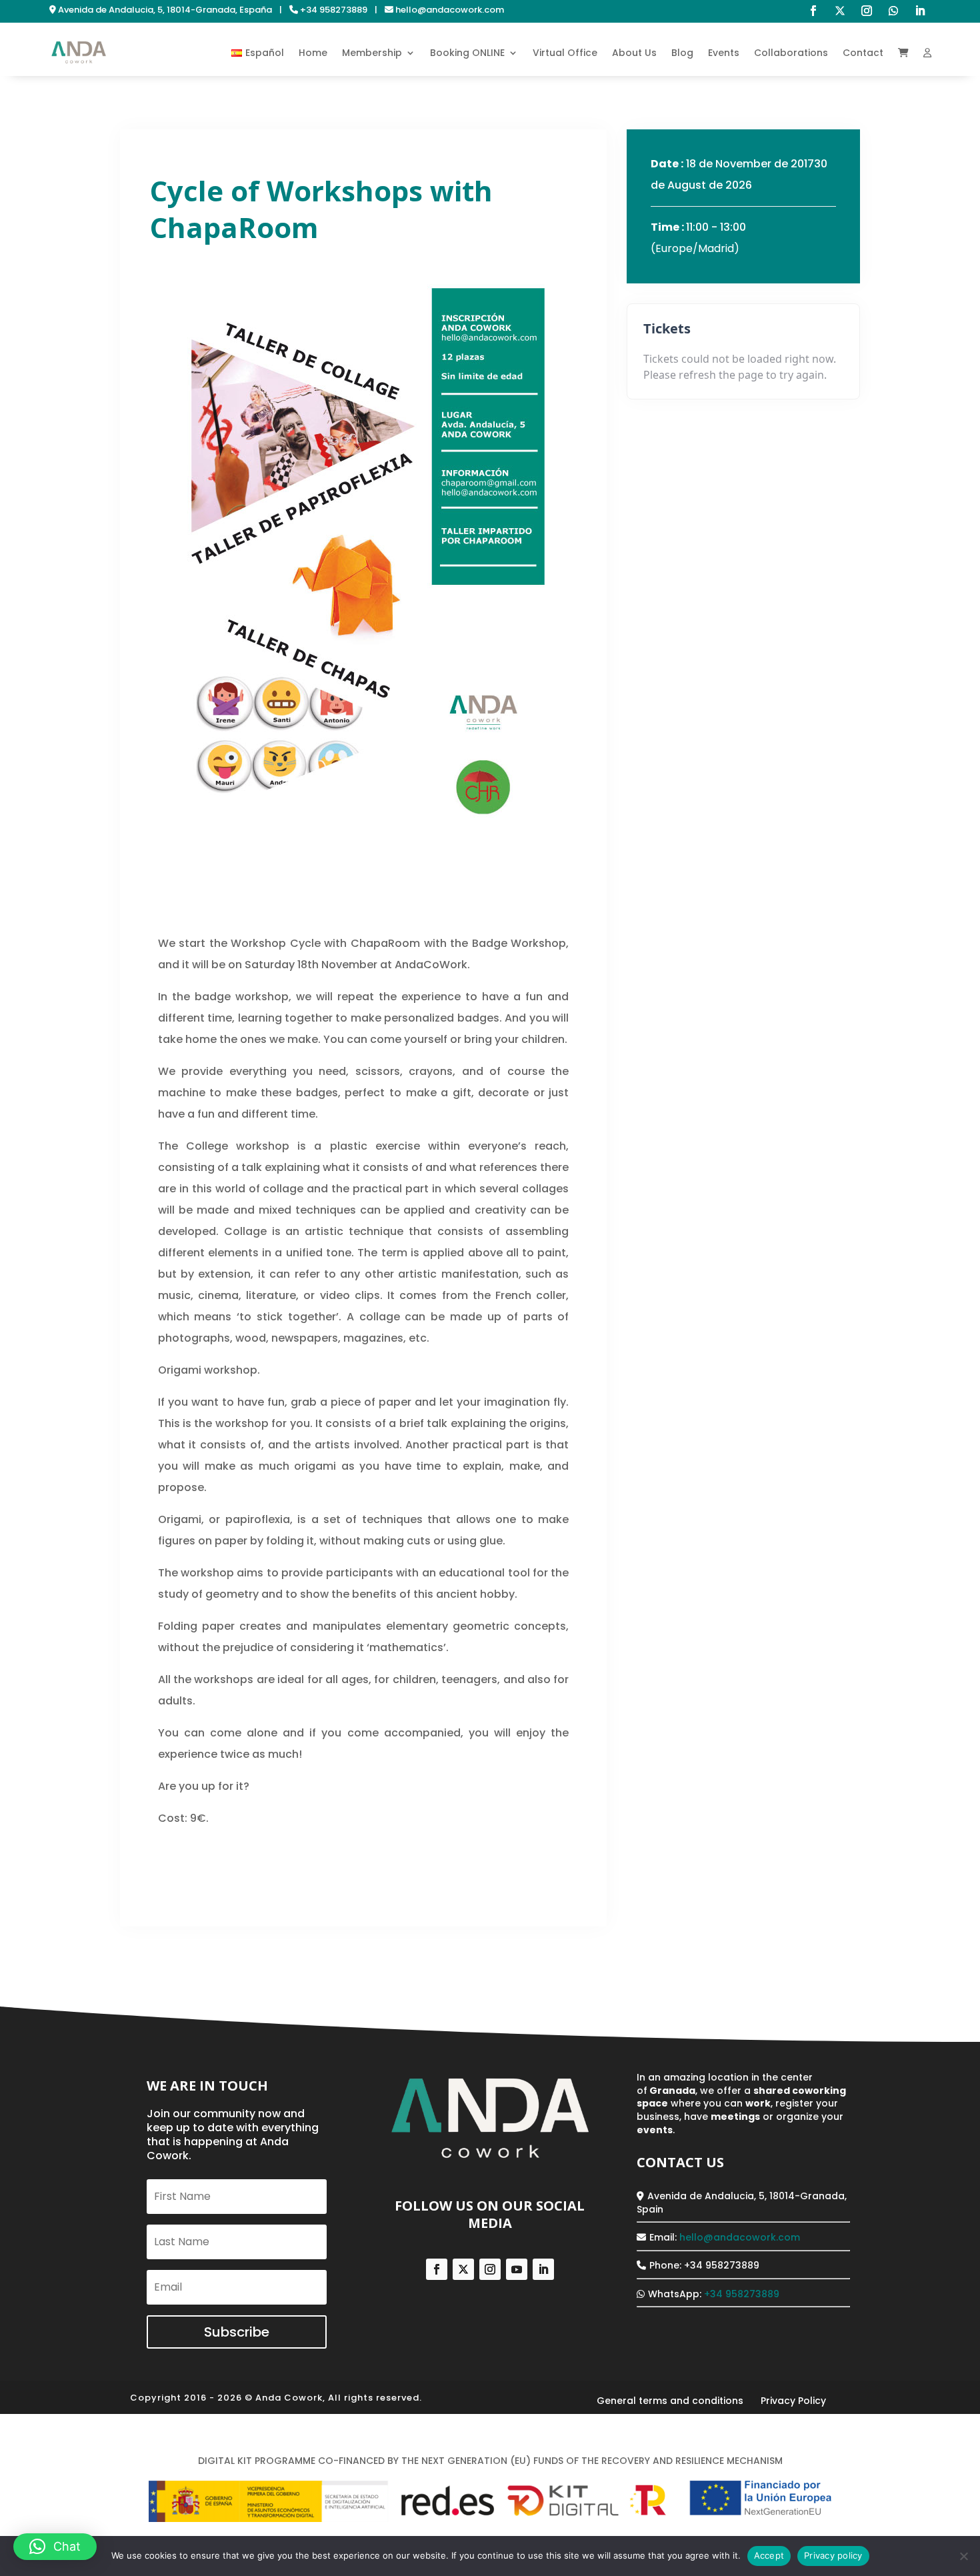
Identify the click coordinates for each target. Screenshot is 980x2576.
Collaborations (791, 53)
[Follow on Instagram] (867, 11)
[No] (963, 2556)
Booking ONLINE (467, 53)
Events (724, 53)
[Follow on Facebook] (813, 11)
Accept (769, 2555)
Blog (682, 53)
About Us (634, 53)
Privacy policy (833, 2555)
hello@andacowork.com (740, 2237)
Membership (372, 53)
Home (313, 53)
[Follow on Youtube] (517, 2269)
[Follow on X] (840, 11)
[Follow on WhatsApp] (893, 11)
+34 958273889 (742, 2294)
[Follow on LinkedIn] (920, 11)
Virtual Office (565, 53)
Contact (863, 53)
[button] (55, 2547)
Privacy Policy (793, 2401)
